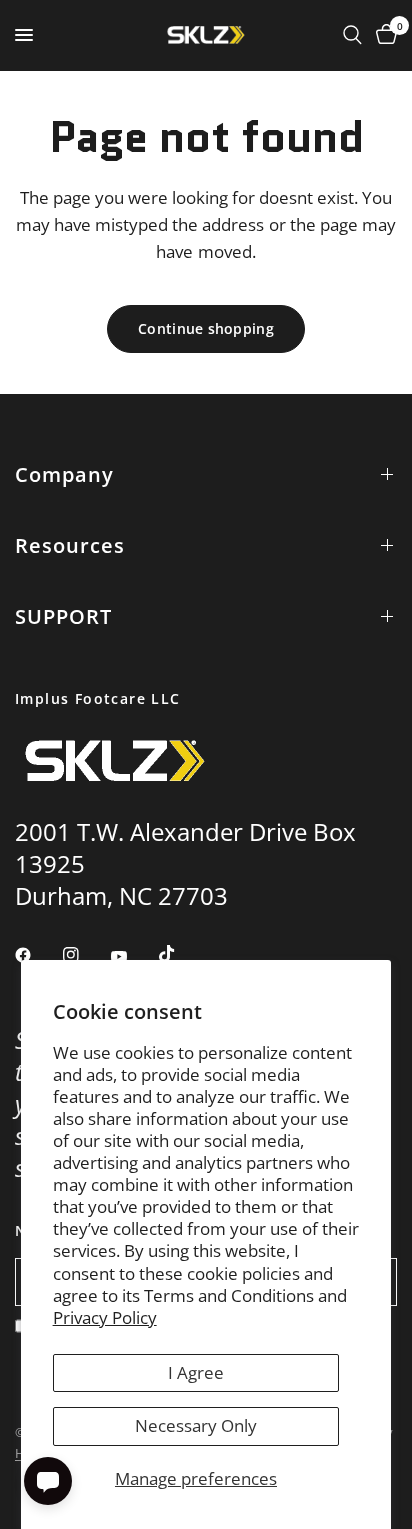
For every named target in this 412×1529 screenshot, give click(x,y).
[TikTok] (181, 954)
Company (64, 474)
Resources (70, 545)
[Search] (352, 35)
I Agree (196, 1372)
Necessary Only (196, 1425)
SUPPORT (63, 616)
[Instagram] (85, 955)
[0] (383, 35)
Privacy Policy (105, 1317)
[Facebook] (37, 955)
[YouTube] (133, 957)
